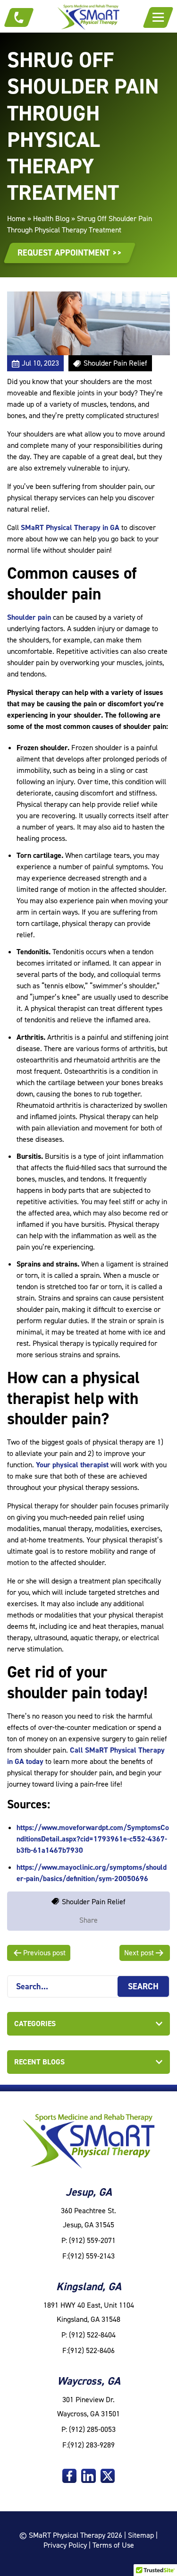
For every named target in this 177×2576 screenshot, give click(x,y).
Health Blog (51, 218)
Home (16, 218)
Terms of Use (113, 2545)
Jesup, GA (89, 2192)
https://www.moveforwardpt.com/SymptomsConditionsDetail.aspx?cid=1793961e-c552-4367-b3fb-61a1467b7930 (93, 1839)
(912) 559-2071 (92, 2240)
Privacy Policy (65, 2545)
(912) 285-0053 (92, 2429)
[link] (69, 2476)
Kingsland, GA (89, 2286)
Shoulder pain (29, 617)
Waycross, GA (89, 2381)
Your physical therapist (72, 1465)
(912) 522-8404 (92, 2335)
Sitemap (141, 2535)
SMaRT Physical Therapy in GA (70, 527)
